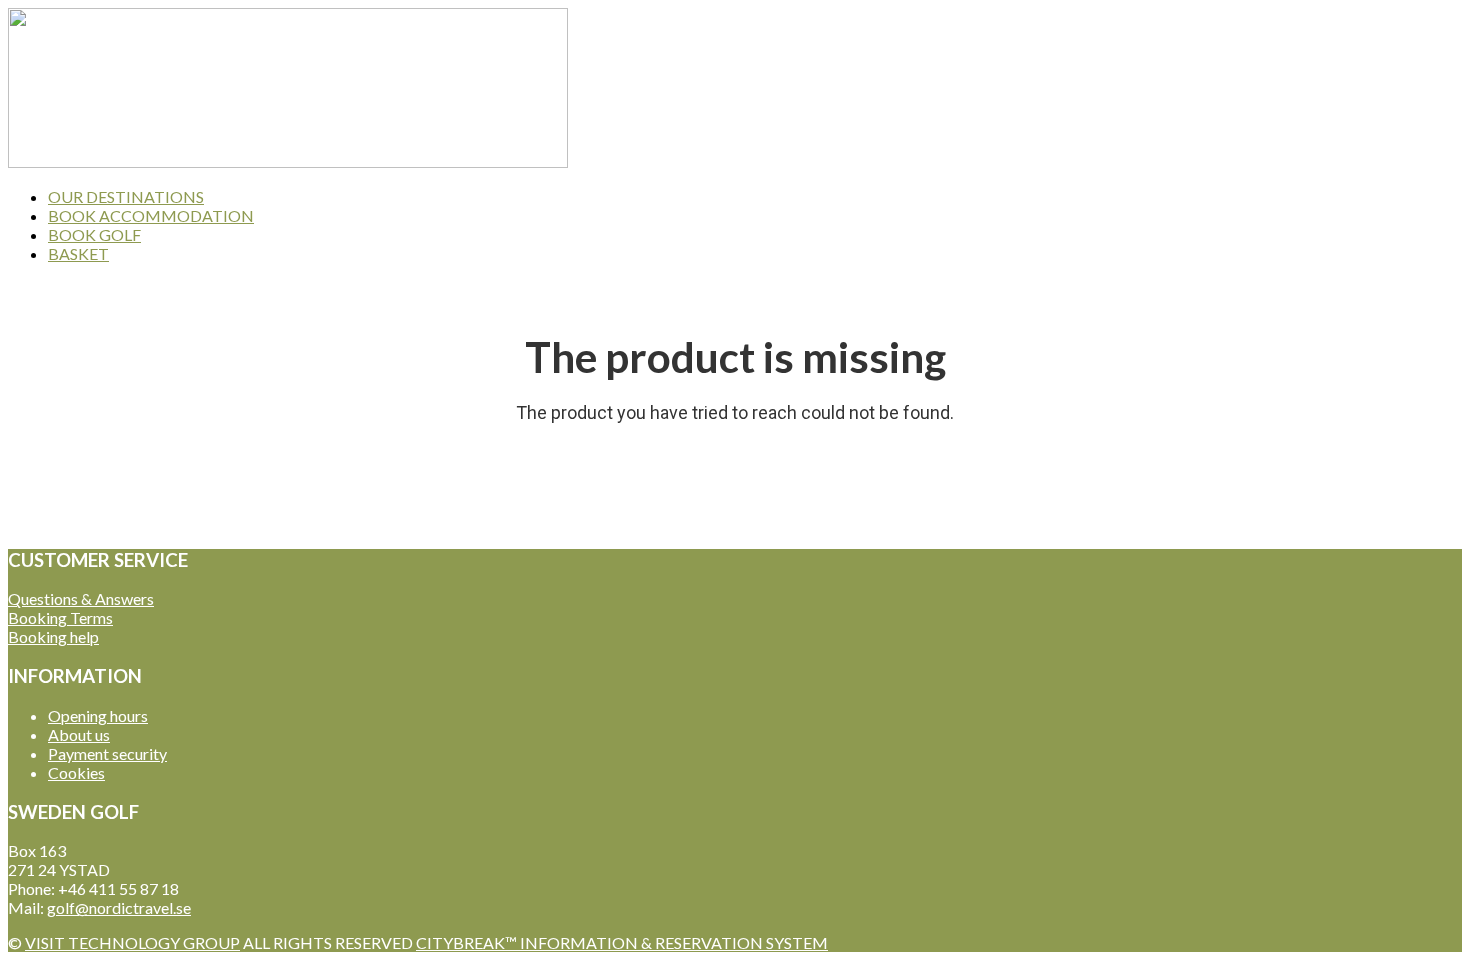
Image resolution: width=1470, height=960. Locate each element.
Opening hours (98, 715)
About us (79, 734)
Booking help (53, 636)
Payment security (107, 753)
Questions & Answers (81, 598)
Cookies (76, 772)
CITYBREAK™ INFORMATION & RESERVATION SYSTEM (622, 942)
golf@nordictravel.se (119, 907)
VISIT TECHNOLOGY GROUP (132, 942)
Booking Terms (60, 617)
